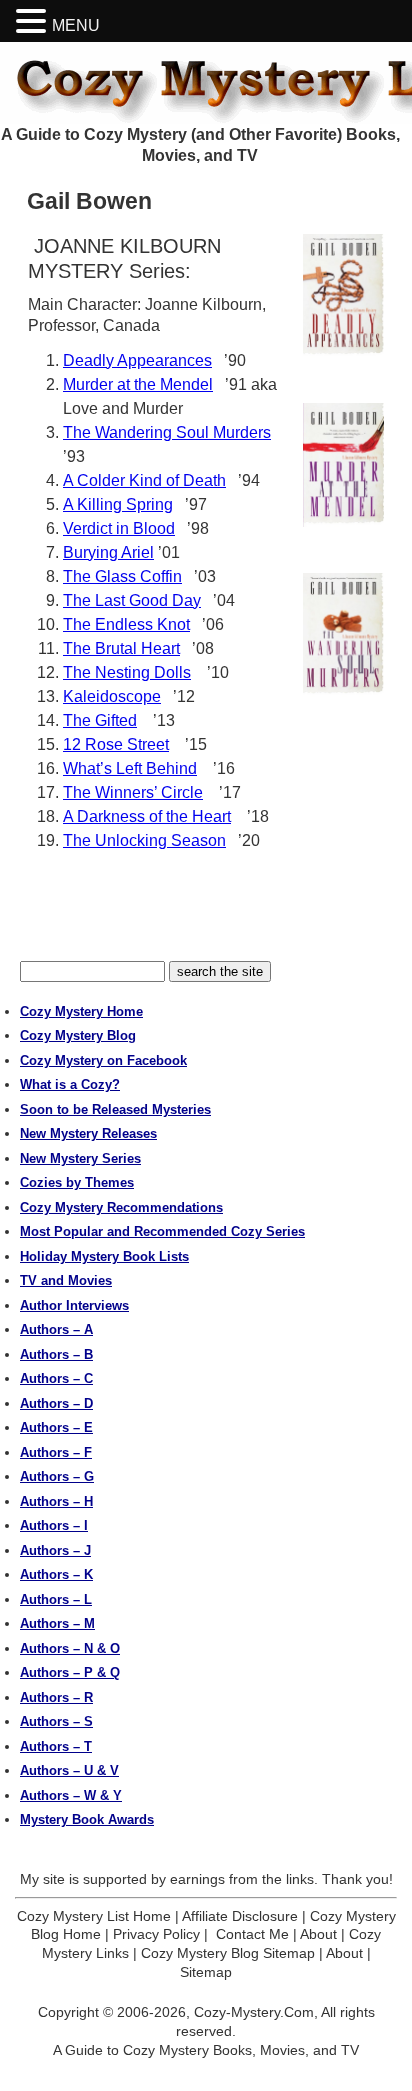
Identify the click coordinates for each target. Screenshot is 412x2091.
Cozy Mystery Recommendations (121, 1207)
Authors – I (54, 1525)
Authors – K (56, 1574)
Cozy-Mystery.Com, (256, 2012)
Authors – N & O (70, 1648)
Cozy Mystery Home (81, 1011)
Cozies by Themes (77, 1182)
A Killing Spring (118, 504)
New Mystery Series (80, 1158)
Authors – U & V (69, 1770)
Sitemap (206, 1972)
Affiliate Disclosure (240, 1916)
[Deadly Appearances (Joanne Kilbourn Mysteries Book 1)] (343, 296)
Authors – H (56, 1501)
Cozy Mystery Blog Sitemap (228, 1953)
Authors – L (56, 1599)
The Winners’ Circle (133, 792)
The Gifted (100, 720)
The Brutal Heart (121, 648)
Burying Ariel (108, 552)
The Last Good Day (132, 600)
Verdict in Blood (119, 528)
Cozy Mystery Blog (78, 1035)
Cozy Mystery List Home (94, 1916)
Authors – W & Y (71, 1795)
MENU (76, 25)
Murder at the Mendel (138, 384)
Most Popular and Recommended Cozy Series (162, 1231)
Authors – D (56, 1403)
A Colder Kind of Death (144, 480)
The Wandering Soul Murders (167, 432)
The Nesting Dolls (127, 672)
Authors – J (55, 1550)
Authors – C (56, 1378)
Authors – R (56, 1697)
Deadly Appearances (137, 360)
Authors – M (57, 1623)
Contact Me (252, 1934)
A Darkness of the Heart (147, 816)
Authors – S (56, 1721)
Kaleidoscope (112, 696)
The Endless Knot (126, 624)
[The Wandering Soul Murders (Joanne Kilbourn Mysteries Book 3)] (343, 635)
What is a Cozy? (70, 1084)
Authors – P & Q (70, 1672)
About (318, 1934)
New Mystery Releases (88, 1133)
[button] (34, 21)
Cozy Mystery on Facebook (103, 1060)
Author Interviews (74, 1305)
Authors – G (57, 1476)
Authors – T (56, 1746)
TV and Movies (66, 1280)
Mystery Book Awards (87, 1819)
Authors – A (56, 1329)
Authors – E (56, 1427)
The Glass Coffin (122, 576)
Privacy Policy (156, 1934)
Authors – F (56, 1452)
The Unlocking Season (144, 840)
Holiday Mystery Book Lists (104, 1256)
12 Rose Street (116, 744)
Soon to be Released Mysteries (115, 1109)
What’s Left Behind (130, 768)
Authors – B (56, 1354)
